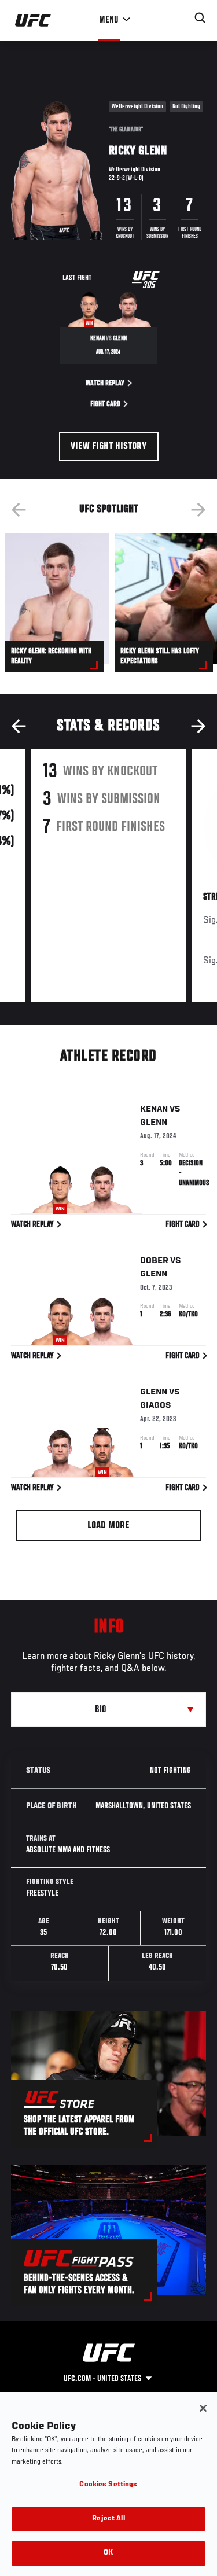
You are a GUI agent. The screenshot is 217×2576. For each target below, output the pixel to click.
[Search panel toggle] (200, 18)
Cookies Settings (108, 2485)
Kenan (154, 1109)
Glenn (154, 1123)
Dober (154, 1261)
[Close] (203, 2408)
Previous (19, 510)
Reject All (108, 2519)
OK (108, 2553)
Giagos (156, 1405)
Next (198, 510)
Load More (108, 1526)
